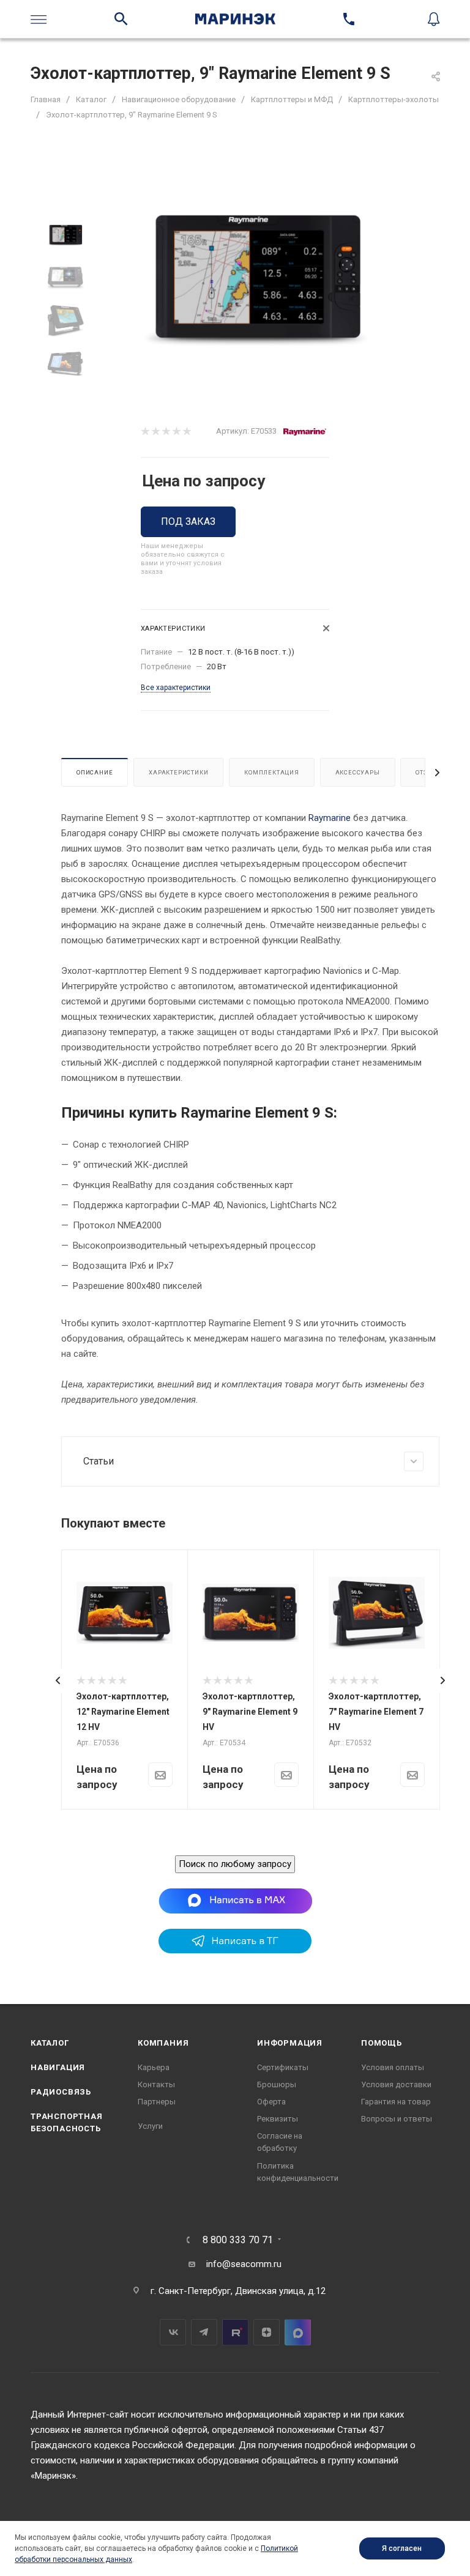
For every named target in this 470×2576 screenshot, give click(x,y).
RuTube (235, 2332)
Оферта (271, 2102)
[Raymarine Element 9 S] (256, 281)
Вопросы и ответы (397, 2119)
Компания (163, 2043)
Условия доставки (396, 2084)
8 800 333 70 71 (238, 2240)
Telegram (204, 2332)
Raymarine (330, 818)
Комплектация (272, 772)
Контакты (156, 2084)
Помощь (382, 2043)
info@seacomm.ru (244, 2264)
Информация (290, 2043)
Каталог (50, 2043)
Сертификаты (283, 2067)
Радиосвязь (61, 2092)
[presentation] (58, 1680)
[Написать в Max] (235, 1901)
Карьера (154, 2067)
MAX (298, 2332)
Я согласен (402, 2548)
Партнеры (157, 2102)
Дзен (267, 2332)
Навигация (58, 2067)
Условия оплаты (393, 2067)
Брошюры (277, 2084)
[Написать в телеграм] (235, 1950)
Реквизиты (278, 2119)
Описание (95, 772)
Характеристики (178, 772)
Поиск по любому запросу (235, 1864)
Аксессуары (358, 772)
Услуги (150, 2126)
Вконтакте (173, 2332)
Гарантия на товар (396, 2102)
